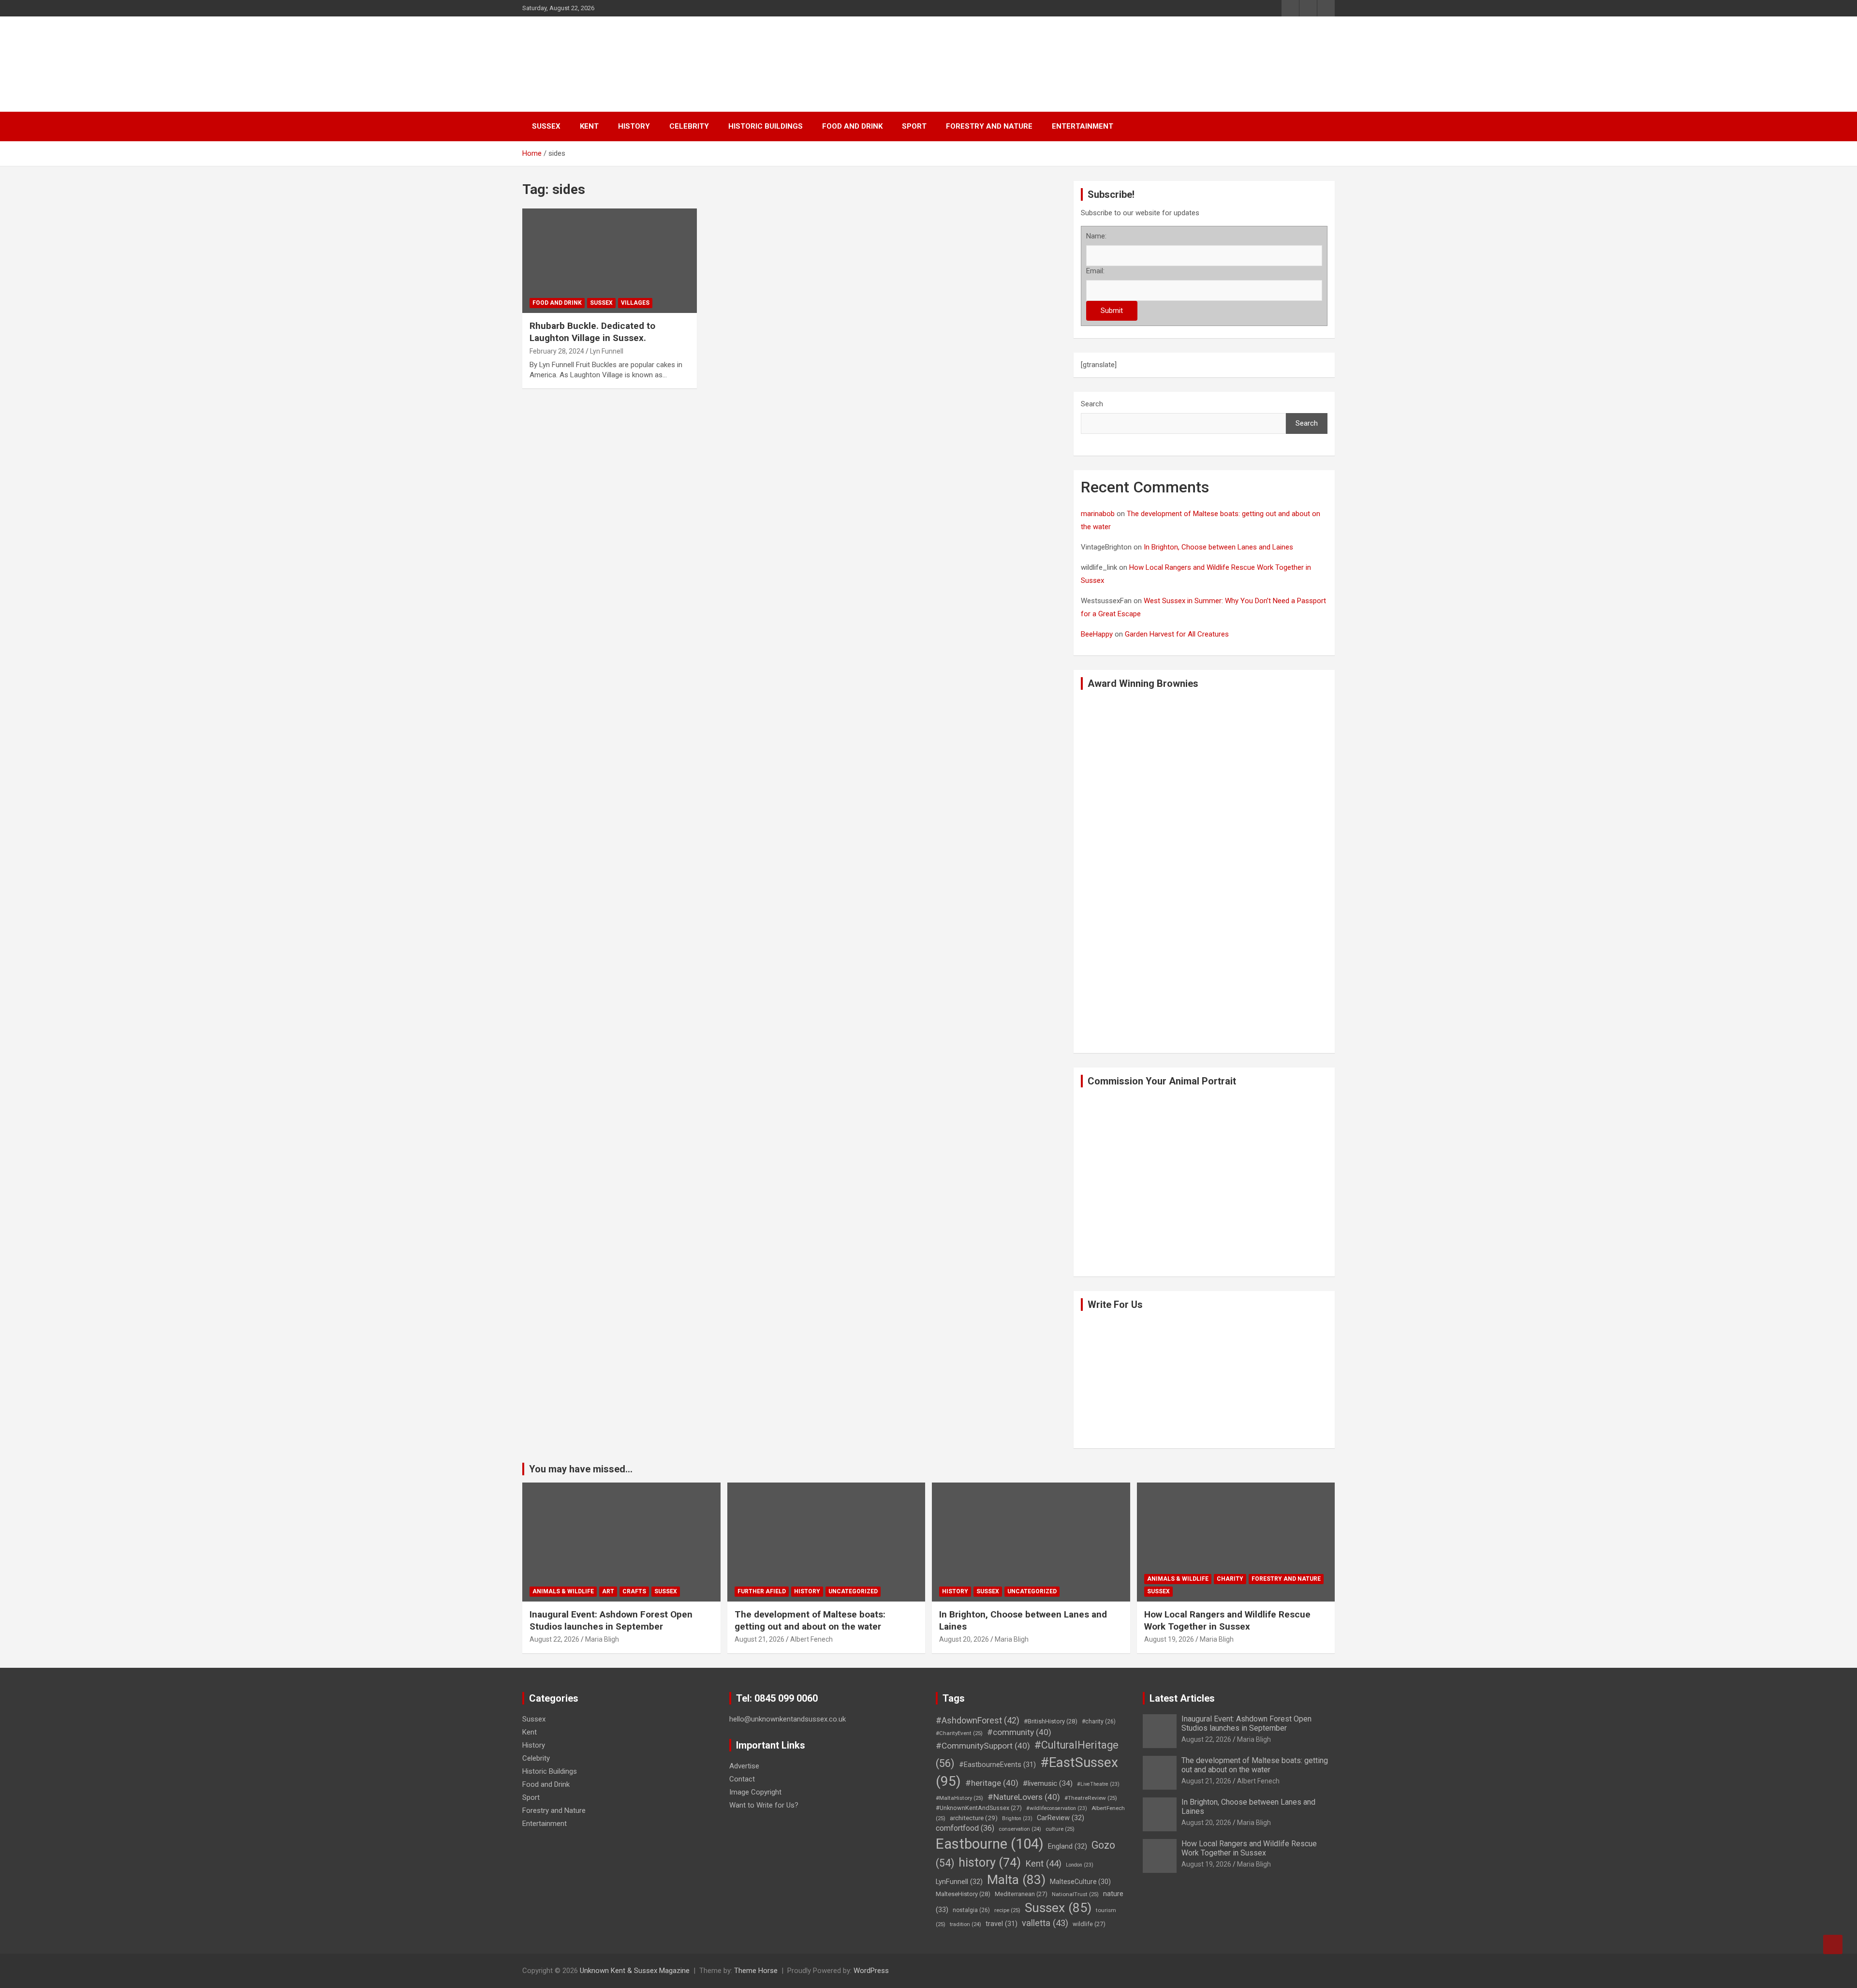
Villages (635, 303)
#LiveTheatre (1098, 1784)
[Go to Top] (1833, 1944)
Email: (1095, 271)
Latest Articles (1182, 1698)
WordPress (871, 1971)
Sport (914, 126)
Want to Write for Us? (764, 1805)
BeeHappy (1097, 634)
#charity (1099, 1721)
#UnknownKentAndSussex (979, 1808)
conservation (1020, 1829)
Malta (1016, 1879)
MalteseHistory (963, 1894)
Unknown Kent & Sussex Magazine (635, 1971)
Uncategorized (853, 1591)
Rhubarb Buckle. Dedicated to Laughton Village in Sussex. (592, 332)
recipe (1007, 1910)
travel (1002, 1924)
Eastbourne (990, 1844)
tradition (965, 1924)
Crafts (634, 1591)
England (1068, 1846)
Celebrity (689, 126)
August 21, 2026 (759, 1639)
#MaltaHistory (959, 1798)
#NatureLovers (1024, 1797)
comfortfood (965, 1828)
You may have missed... (581, 1469)
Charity (1230, 1579)
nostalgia (971, 1910)
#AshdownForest (978, 1720)
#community (1019, 1732)
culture (1060, 1829)
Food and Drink (852, 126)
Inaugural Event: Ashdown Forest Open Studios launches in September (611, 1620)
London (1080, 1865)
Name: (1096, 236)
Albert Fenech (811, 1639)
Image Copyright (755, 1792)
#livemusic (1048, 1783)
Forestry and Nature (989, 126)
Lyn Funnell (607, 351)
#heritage (992, 1783)
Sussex (546, 126)
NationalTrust (1075, 1894)
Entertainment (1083, 126)
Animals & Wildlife (563, 1591)
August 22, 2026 (554, 1639)
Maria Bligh (602, 1639)
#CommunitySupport (983, 1746)
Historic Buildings (766, 126)
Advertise (744, 1766)
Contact (742, 1779)
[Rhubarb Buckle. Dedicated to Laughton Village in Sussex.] (547, 232)
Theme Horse (756, 1971)
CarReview (1061, 1818)
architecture (974, 1818)
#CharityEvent (959, 1733)
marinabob (1098, 514)
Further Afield (762, 1591)
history (990, 1862)
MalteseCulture (1080, 1882)
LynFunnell (959, 1882)
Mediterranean (1021, 1894)
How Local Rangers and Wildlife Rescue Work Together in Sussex (1227, 1620)
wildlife (1089, 1924)
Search (1092, 404)
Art (608, 1591)
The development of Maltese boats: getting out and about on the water (810, 1620)
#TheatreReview (1091, 1798)
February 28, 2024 (557, 351)
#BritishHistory (1051, 1721)
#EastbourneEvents (997, 1765)
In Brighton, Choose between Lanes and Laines (1218, 547)
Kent (589, 126)
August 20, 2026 (964, 1639)
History (634, 126)
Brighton (1017, 1818)
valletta (1045, 1923)
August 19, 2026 (1169, 1639)
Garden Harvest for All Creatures (1177, 634)
